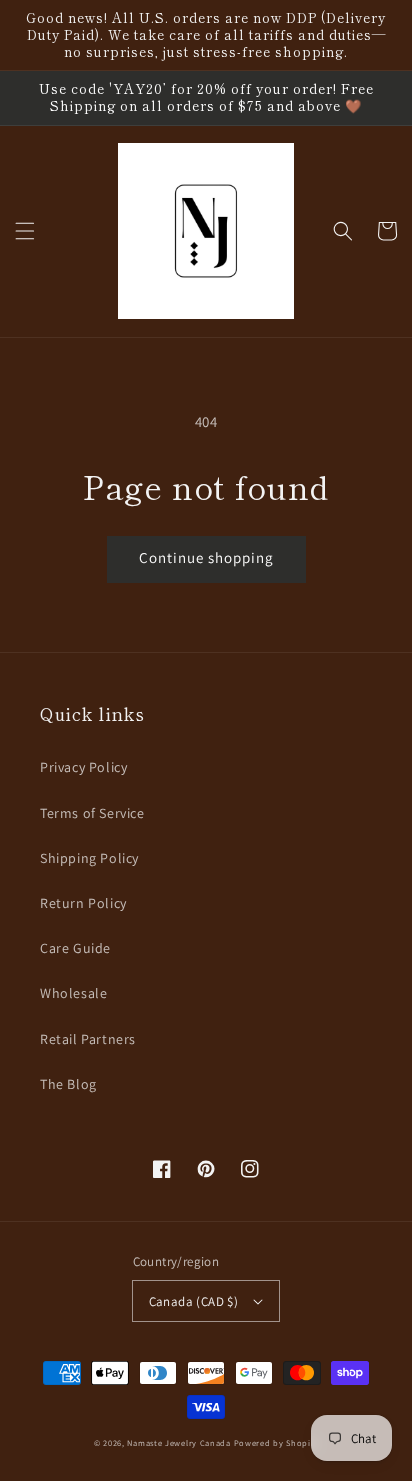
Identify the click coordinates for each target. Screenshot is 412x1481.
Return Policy (83, 903)
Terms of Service (92, 813)
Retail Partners (88, 1039)
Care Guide (75, 948)
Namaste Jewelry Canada (178, 1442)
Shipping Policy (89, 858)
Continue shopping (206, 557)
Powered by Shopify (276, 1442)
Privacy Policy (83, 767)
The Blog (68, 1084)
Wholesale (73, 993)
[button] (25, 231)
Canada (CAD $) (194, 1301)
